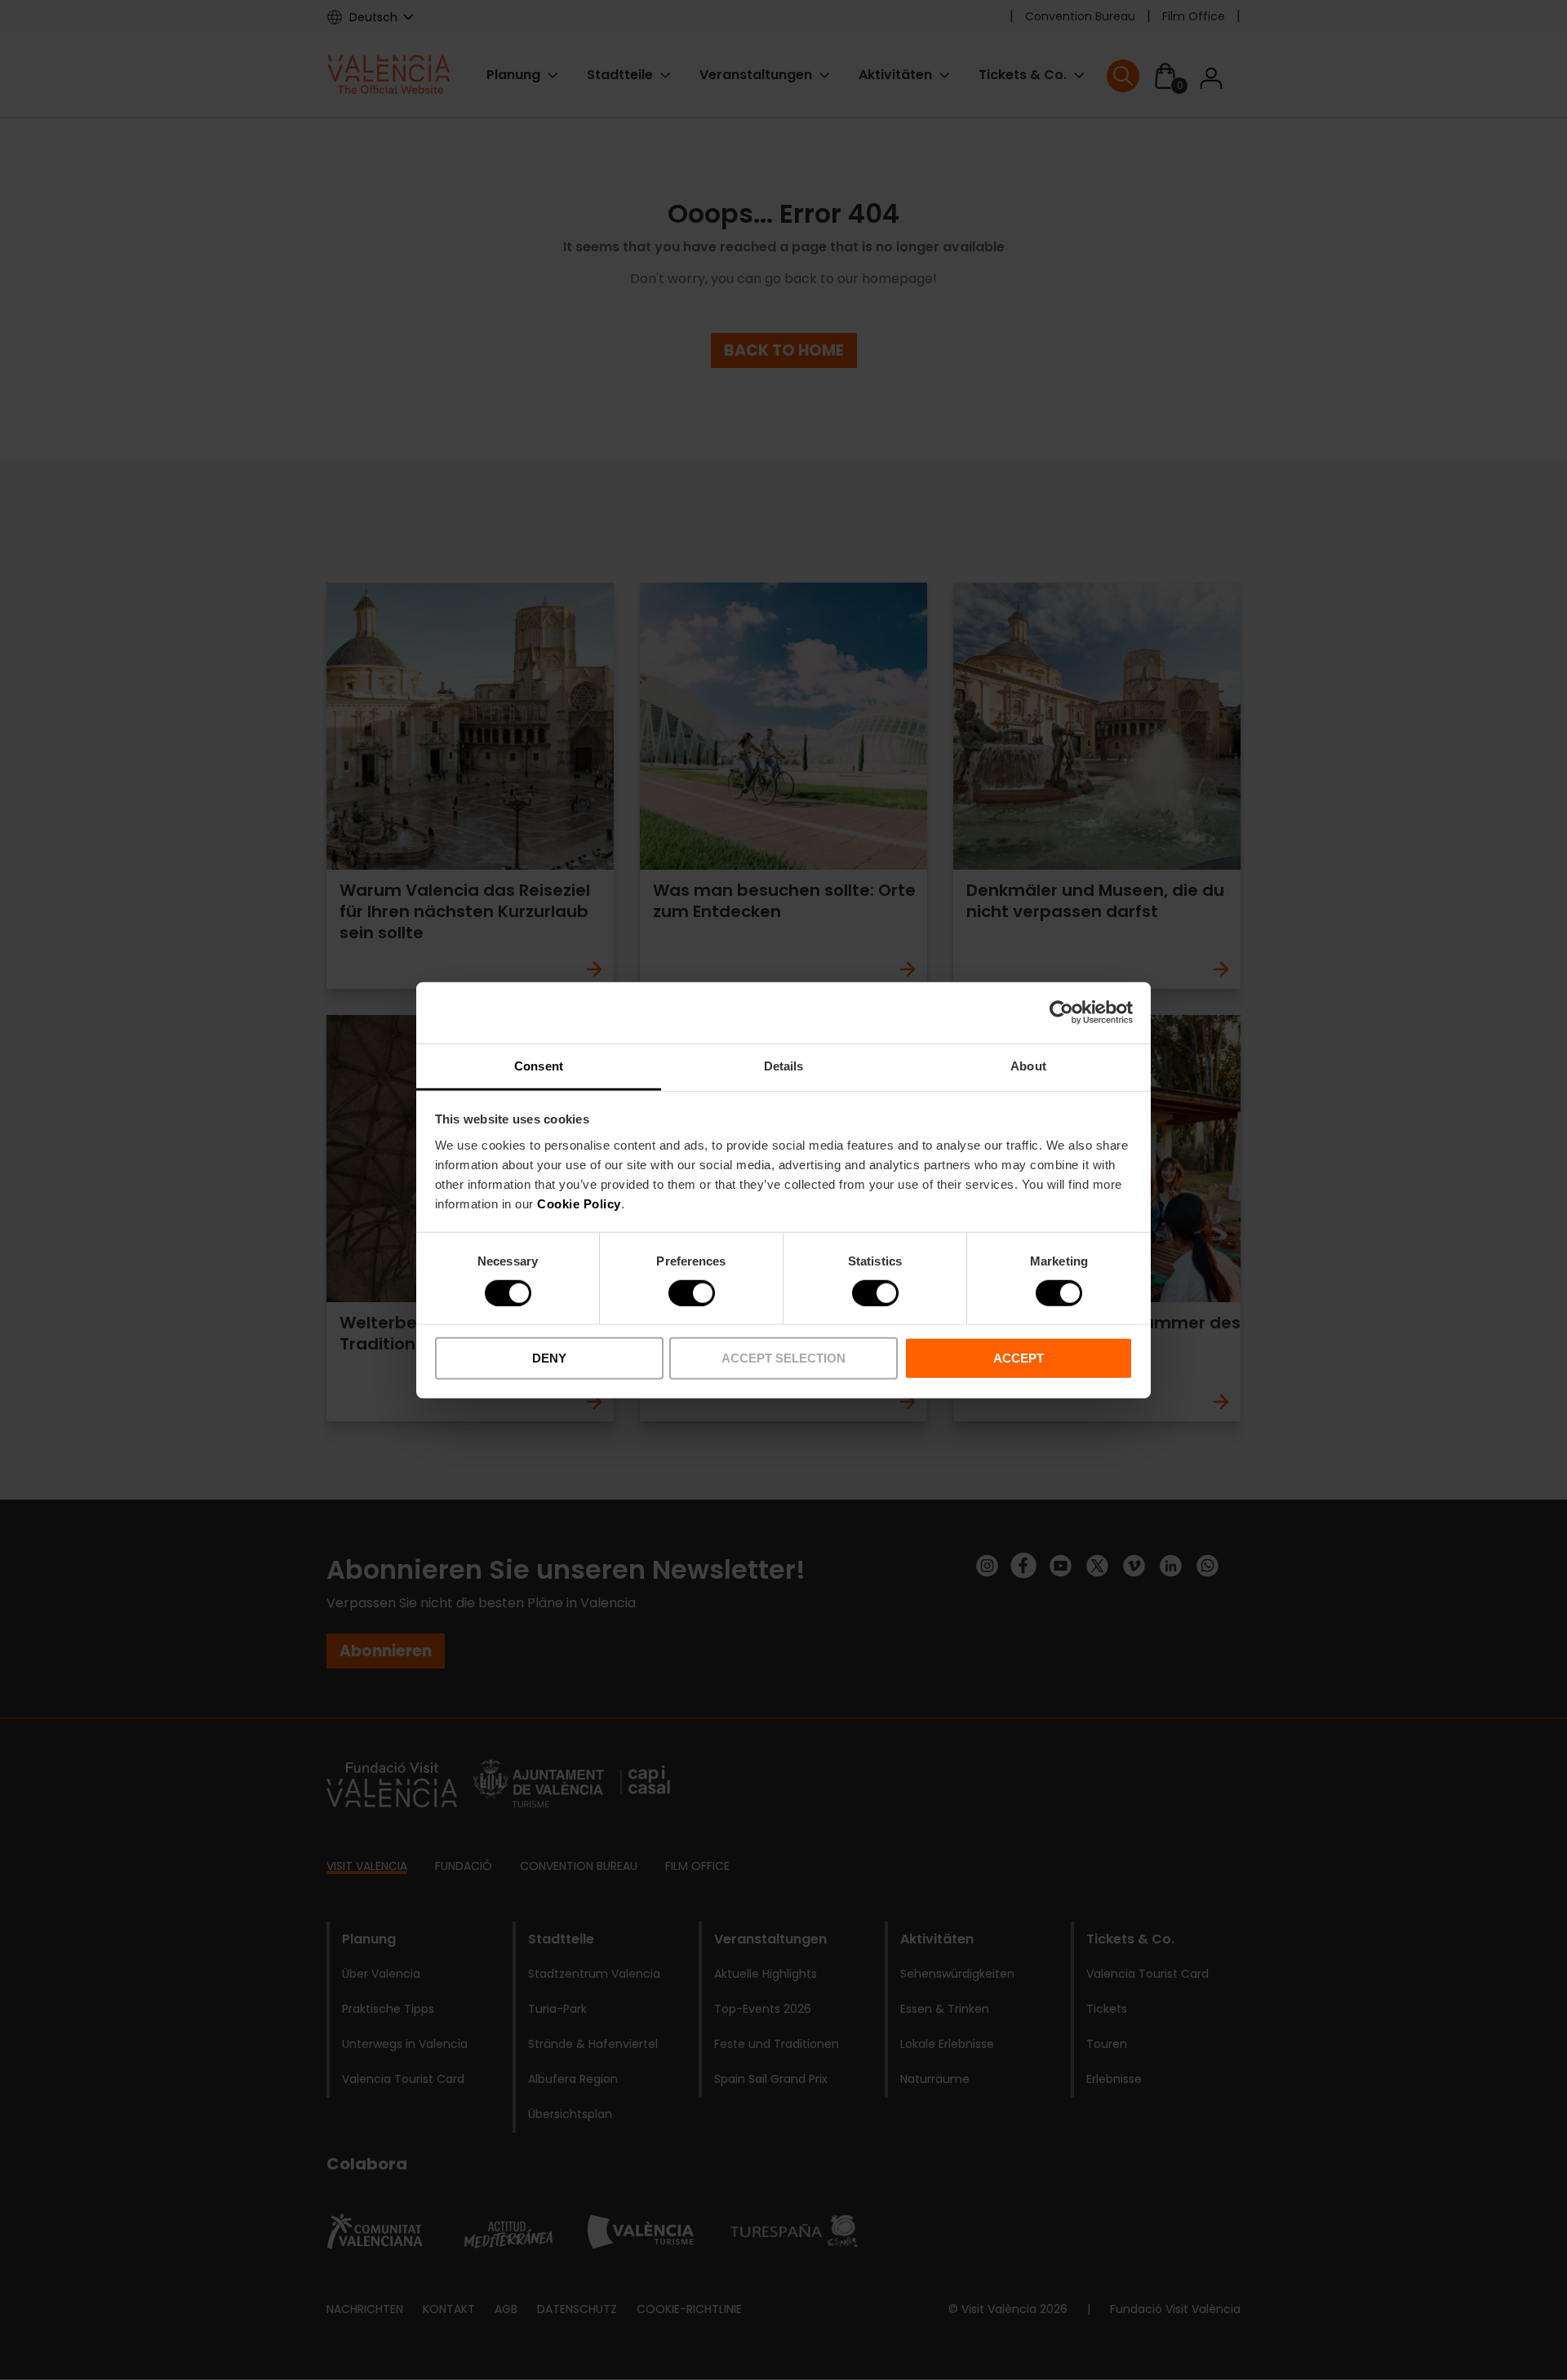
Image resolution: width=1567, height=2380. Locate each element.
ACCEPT (1019, 1358)
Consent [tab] (539, 1065)
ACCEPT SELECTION (783, 1358)
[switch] (692, 1293)
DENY (549, 1358)
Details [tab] (784, 1065)
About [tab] (1028, 1065)
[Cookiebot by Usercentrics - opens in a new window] (1061, 1013)
